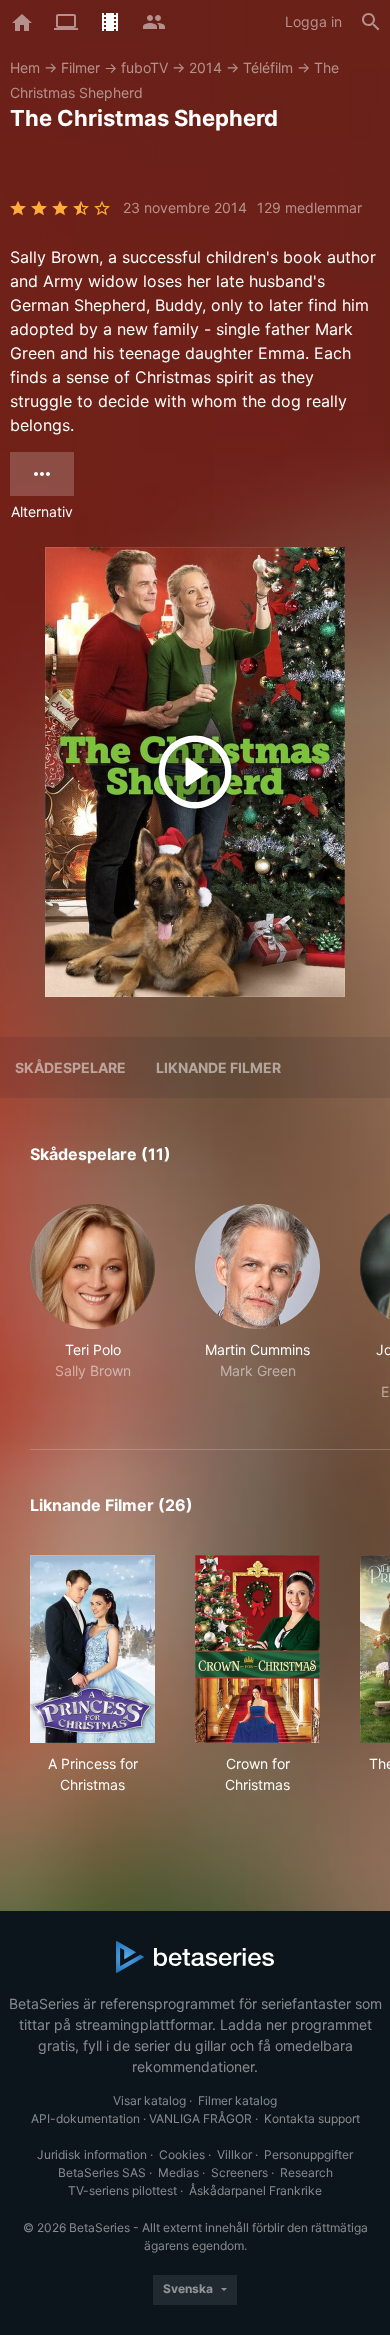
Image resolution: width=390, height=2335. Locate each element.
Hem (25, 67)
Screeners (239, 2172)
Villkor (234, 2154)
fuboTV (144, 67)
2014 (205, 67)
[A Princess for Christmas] (92, 1649)
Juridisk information (92, 2154)
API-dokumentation (85, 2118)
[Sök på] (371, 22)
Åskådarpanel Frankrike (255, 2190)
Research (306, 2172)
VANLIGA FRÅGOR (200, 2118)
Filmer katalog (237, 2100)
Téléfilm (268, 67)
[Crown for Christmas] (257, 1649)
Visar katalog (149, 2100)
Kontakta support (312, 2118)
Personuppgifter (308, 2154)
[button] (92, 1303)
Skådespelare (70, 1067)
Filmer (80, 67)
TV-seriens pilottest (122, 2190)
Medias (178, 2172)
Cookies (182, 2154)
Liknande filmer (218, 1067)
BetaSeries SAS (102, 2172)
